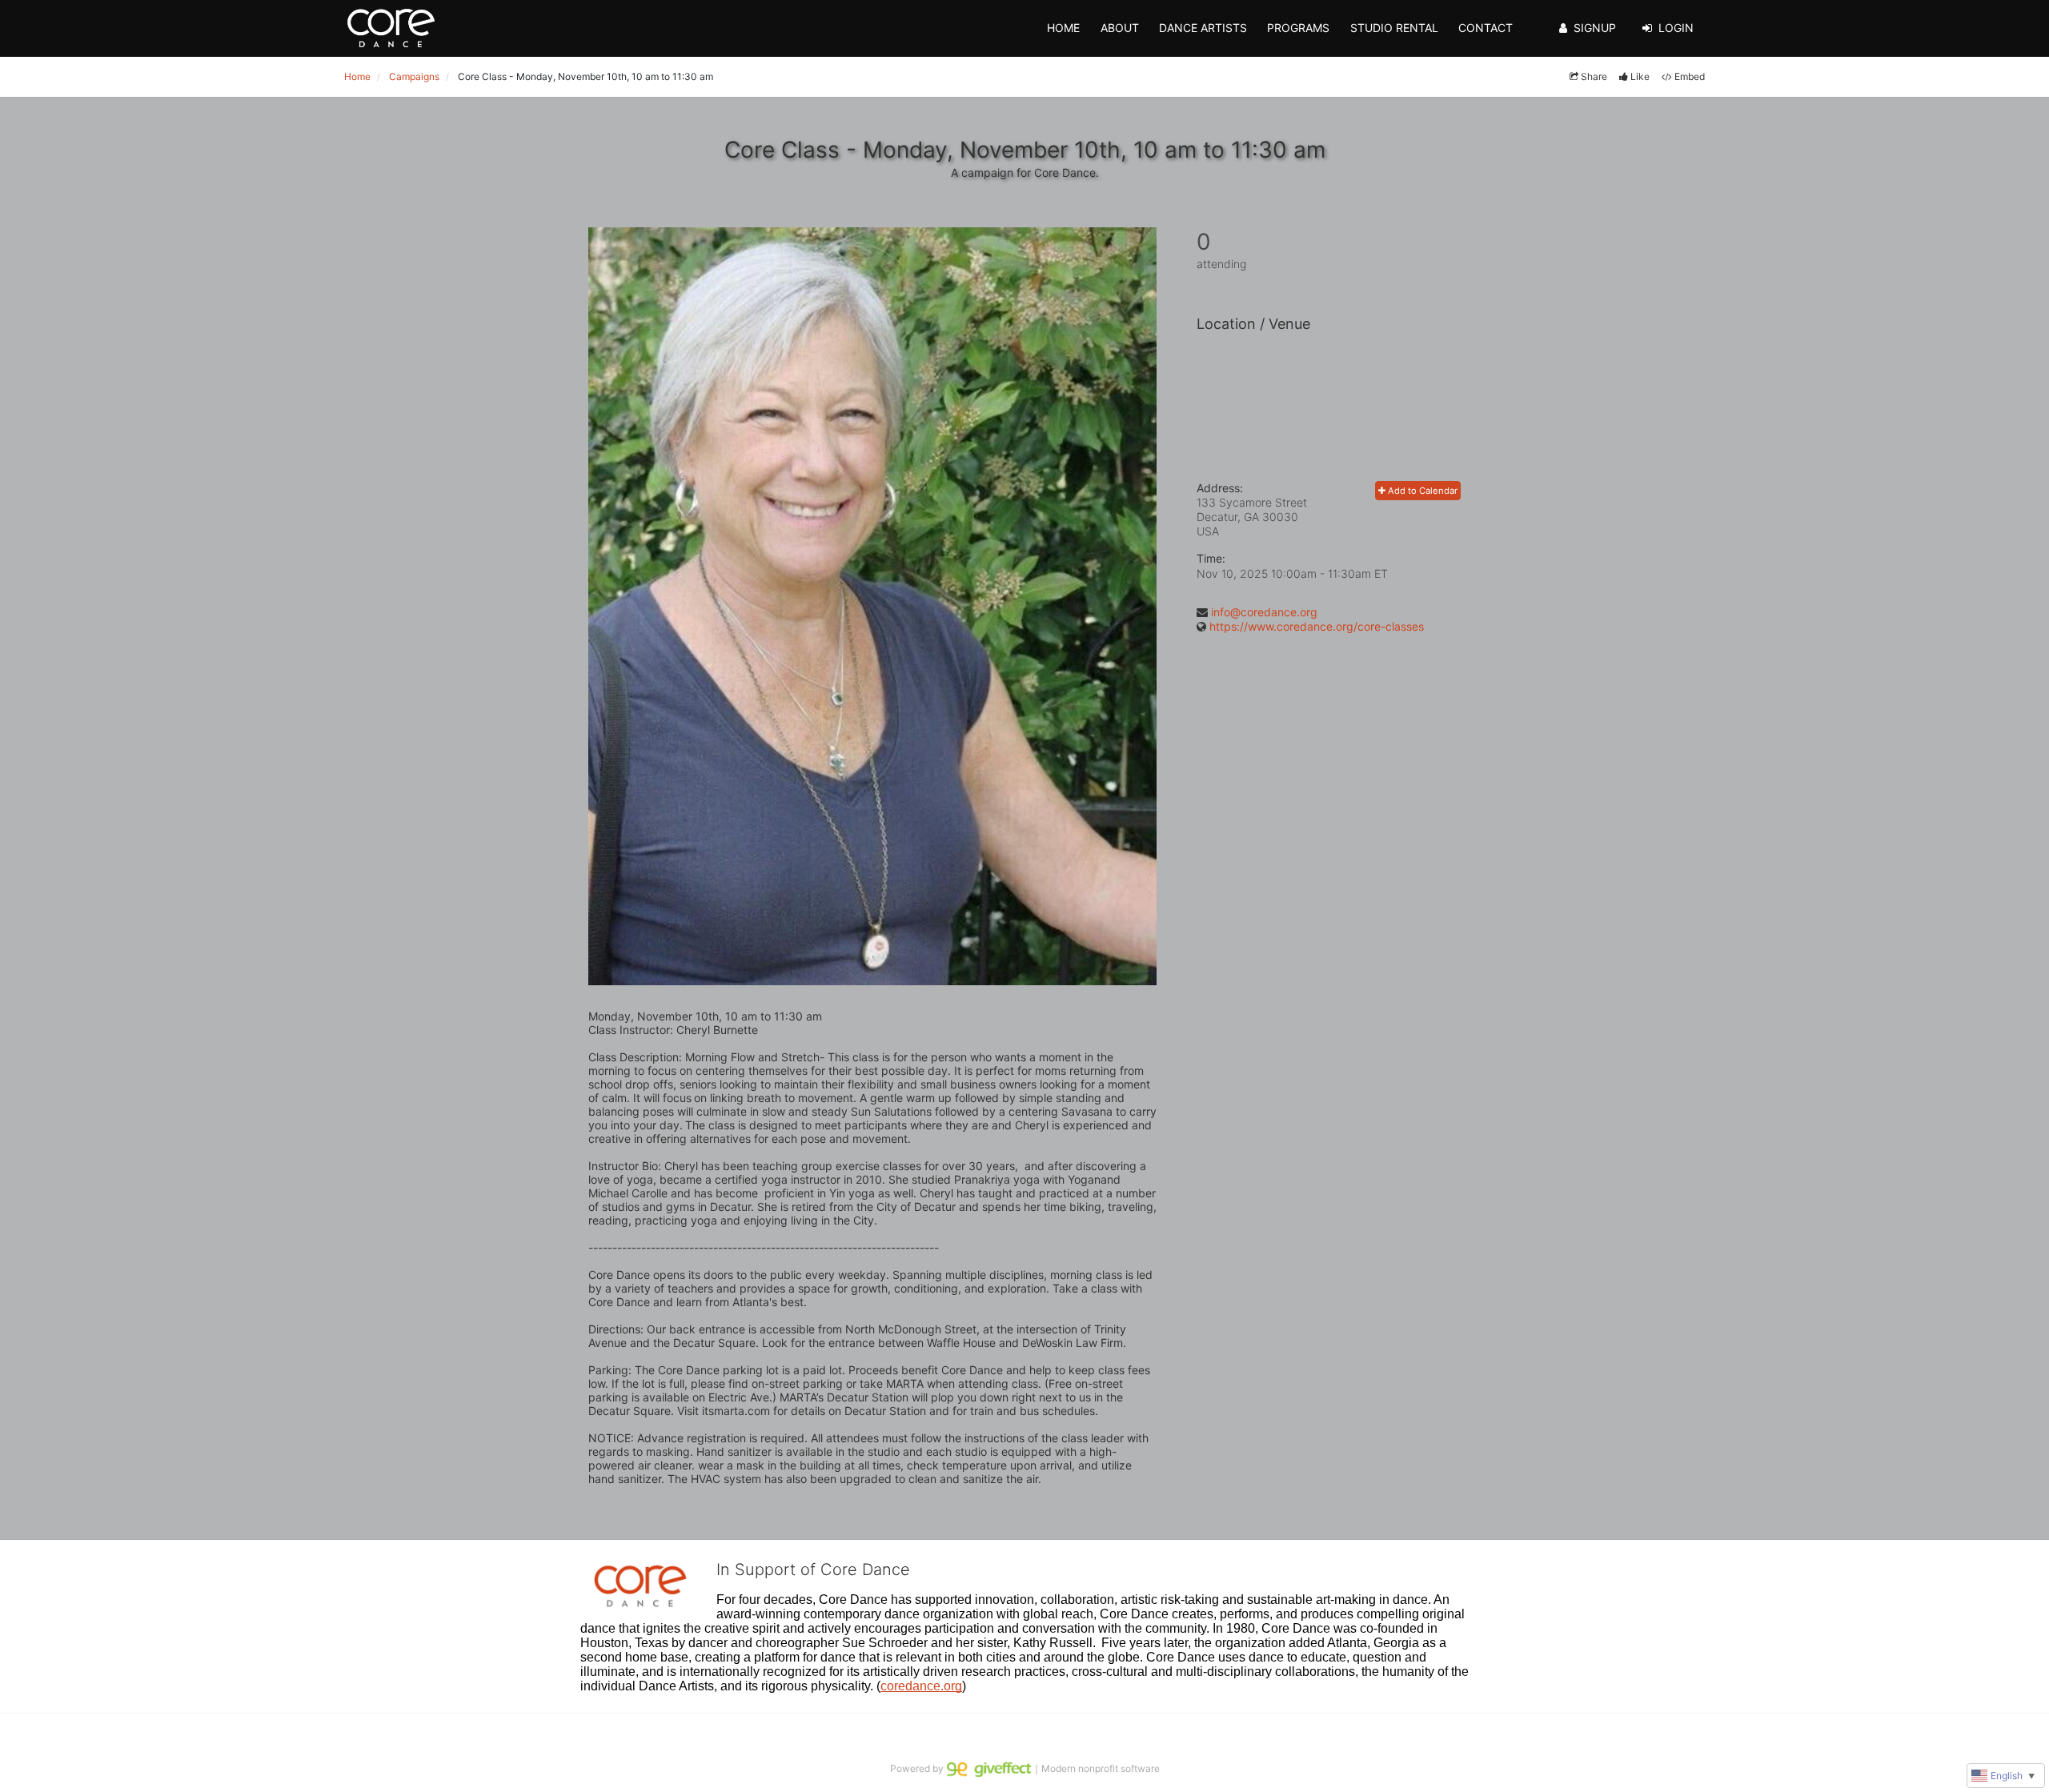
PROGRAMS (1298, 28)
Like (1640, 76)
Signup (1595, 28)
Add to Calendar (1421, 491)
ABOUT (1120, 28)
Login (1676, 28)
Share (1594, 76)
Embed (1690, 76)
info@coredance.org (1264, 612)
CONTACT (1486, 28)
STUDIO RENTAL (1394, 28)
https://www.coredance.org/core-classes (1317, 626)
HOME (1063, 28)
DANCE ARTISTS (1203, 28)
